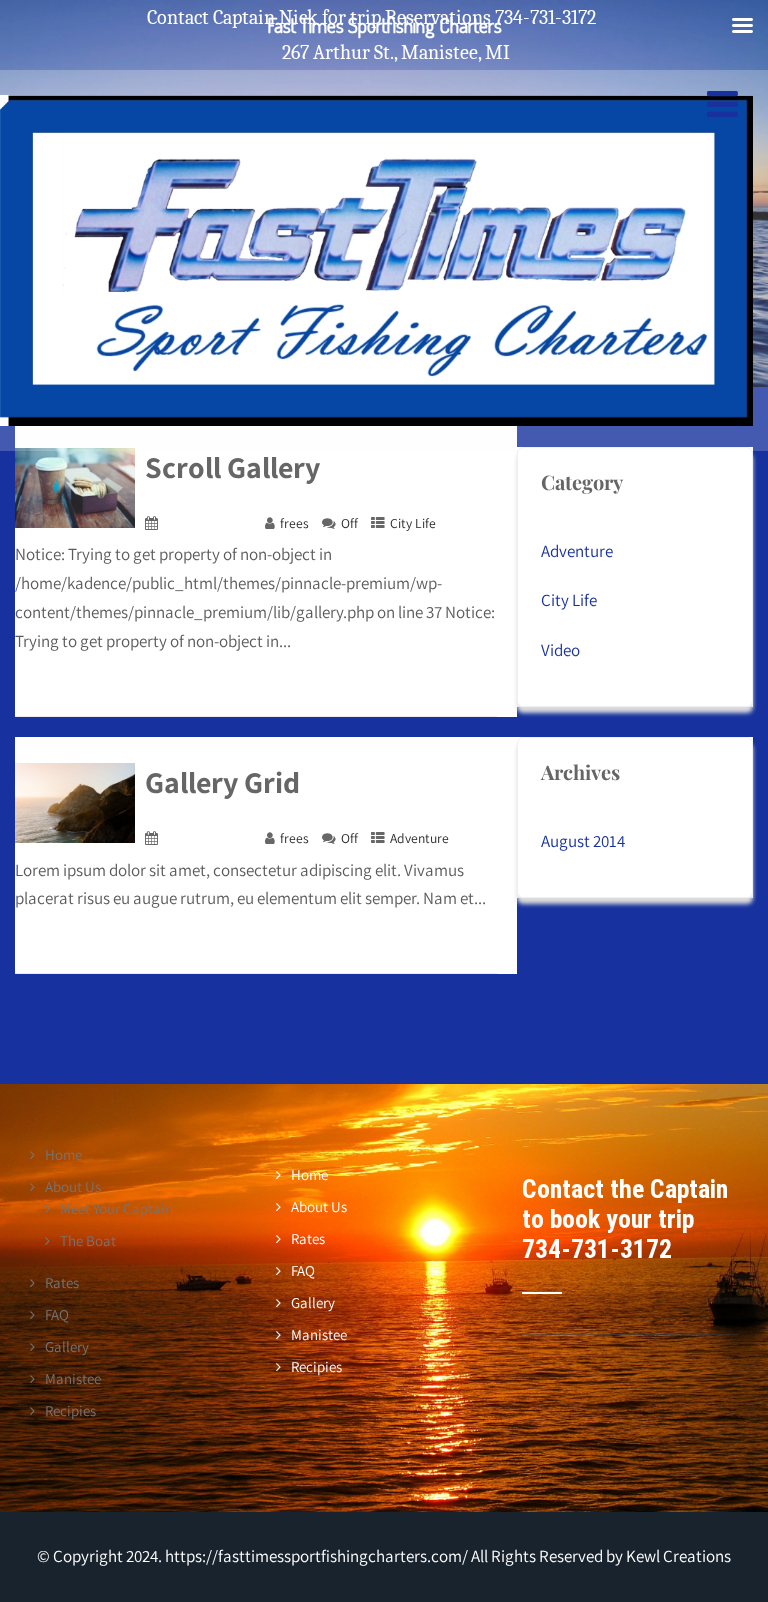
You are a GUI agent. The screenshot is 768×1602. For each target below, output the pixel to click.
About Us (73, 1186)
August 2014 (583, 841)
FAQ (57, 1314)
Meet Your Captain (116, 1208)
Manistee (73, 1378)
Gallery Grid (222, 782)
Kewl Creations (677, 1556)
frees (294, 523)
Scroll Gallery (232, 467)
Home (63, 1154)
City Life (413, 523)
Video (560, 650)
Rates (62, 1282)
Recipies (70, 1410)
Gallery (67, 1346)
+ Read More (458, 696)
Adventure (419, 838)
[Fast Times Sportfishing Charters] (376, 425)
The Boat (88, 1240)
